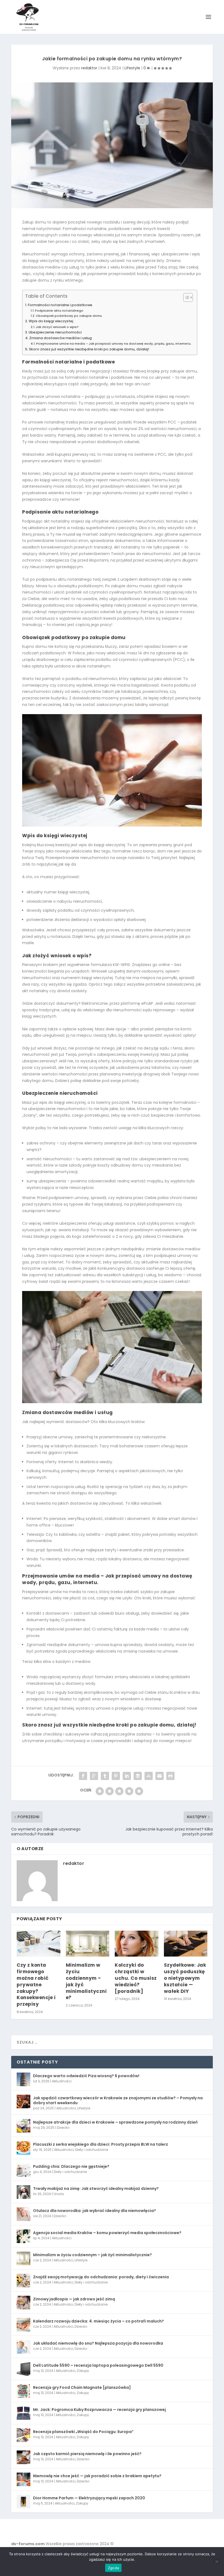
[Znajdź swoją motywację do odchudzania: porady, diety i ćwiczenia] (23, 2280)
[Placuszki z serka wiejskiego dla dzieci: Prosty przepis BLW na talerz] (23, 2148)
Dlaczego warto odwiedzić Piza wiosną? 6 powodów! (86, 2076)
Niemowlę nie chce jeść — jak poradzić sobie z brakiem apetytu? (97, 2476)
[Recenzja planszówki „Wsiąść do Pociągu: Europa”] (23, 2435)
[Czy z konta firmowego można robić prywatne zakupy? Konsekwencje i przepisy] (39, 1944)
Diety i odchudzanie (92, 2150)
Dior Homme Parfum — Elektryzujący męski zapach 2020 (89, 2498)
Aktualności (62, 2081)
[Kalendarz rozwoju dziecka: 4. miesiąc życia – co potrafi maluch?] (23, 2325)
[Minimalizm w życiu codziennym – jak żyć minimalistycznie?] (88, 1944)
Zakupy (83, 2371)
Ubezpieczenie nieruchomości (55, 332)
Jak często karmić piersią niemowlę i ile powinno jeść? (87, 2454)
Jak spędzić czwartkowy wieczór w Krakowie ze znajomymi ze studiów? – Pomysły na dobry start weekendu (118, 2100)
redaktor (89, 68)
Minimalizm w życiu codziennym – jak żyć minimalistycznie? (86, 1981)
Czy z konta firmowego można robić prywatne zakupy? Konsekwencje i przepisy (36, 1985)
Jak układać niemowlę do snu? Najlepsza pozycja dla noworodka (98, 2343)
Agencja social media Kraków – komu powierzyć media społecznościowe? (107, 2233)
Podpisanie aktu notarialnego (59, 311)
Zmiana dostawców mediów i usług (61, 338)
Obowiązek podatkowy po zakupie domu (69, 316)
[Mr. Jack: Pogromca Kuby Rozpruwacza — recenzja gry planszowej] (23, 2413)
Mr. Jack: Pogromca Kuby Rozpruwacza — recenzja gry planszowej (99, 2410)
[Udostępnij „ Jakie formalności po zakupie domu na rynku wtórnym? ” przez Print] (170, 1776)
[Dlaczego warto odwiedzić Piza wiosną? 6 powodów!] (23, 2079)
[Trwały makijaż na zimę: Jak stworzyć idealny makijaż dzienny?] (23, 2192)
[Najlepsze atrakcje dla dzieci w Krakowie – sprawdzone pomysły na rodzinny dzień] (23, 2126)
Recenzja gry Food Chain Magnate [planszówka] (82, 2387)
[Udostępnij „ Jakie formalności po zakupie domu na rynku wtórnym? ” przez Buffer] (138, 1776)
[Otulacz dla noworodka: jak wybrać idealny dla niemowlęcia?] (23, 2214)
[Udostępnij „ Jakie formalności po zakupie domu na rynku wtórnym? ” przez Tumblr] (105, 1776)
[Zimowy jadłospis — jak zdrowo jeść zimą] (23, 2303)
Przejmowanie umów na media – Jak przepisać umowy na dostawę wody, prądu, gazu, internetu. (114, 344)
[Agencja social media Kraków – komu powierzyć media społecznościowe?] (23, 2236)
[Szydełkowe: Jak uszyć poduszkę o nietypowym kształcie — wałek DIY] (186, 1944)
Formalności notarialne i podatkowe (60, 305)
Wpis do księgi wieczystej (51, 321)
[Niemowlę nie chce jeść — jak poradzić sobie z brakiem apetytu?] (23, 2479)
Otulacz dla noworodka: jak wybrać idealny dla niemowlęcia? (95, 2211)
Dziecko (63, 2128)
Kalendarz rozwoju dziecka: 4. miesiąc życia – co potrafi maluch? (98, 2321)
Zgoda (113, 2568)
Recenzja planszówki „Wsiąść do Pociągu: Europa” (83, 2432)
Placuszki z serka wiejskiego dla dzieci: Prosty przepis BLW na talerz (101, 2144)
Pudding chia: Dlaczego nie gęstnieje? (71, 2166)
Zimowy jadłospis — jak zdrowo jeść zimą (74, 2299)
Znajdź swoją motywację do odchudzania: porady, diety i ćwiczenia (101, 2277)
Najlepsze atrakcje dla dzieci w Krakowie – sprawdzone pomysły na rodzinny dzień (115, 2122)
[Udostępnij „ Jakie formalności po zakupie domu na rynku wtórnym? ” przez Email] (160, 1776)
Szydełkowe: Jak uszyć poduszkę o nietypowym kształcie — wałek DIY (185, 1978)
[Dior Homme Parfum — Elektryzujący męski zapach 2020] (23, 2502)
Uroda (59, 2194)
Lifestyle (132, 68)
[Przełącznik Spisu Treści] (185, 297)
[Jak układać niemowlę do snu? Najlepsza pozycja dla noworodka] (23, 2347)
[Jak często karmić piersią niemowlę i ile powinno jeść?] (23, 2457)
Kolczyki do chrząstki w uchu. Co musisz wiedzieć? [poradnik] (136, 1978)
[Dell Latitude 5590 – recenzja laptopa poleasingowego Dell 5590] (23, 2369)
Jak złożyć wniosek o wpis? (57, 327)
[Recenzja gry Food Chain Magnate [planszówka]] (23, 2391)
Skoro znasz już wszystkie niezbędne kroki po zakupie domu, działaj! (89, 349)
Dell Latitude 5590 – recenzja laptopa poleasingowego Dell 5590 (98, 2365)
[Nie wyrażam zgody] (217, 2562)
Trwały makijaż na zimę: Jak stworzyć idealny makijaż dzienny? (96, 2189)
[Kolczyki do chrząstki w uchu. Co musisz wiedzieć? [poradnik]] (137, 1944)
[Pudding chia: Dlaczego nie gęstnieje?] (23, 2170)
